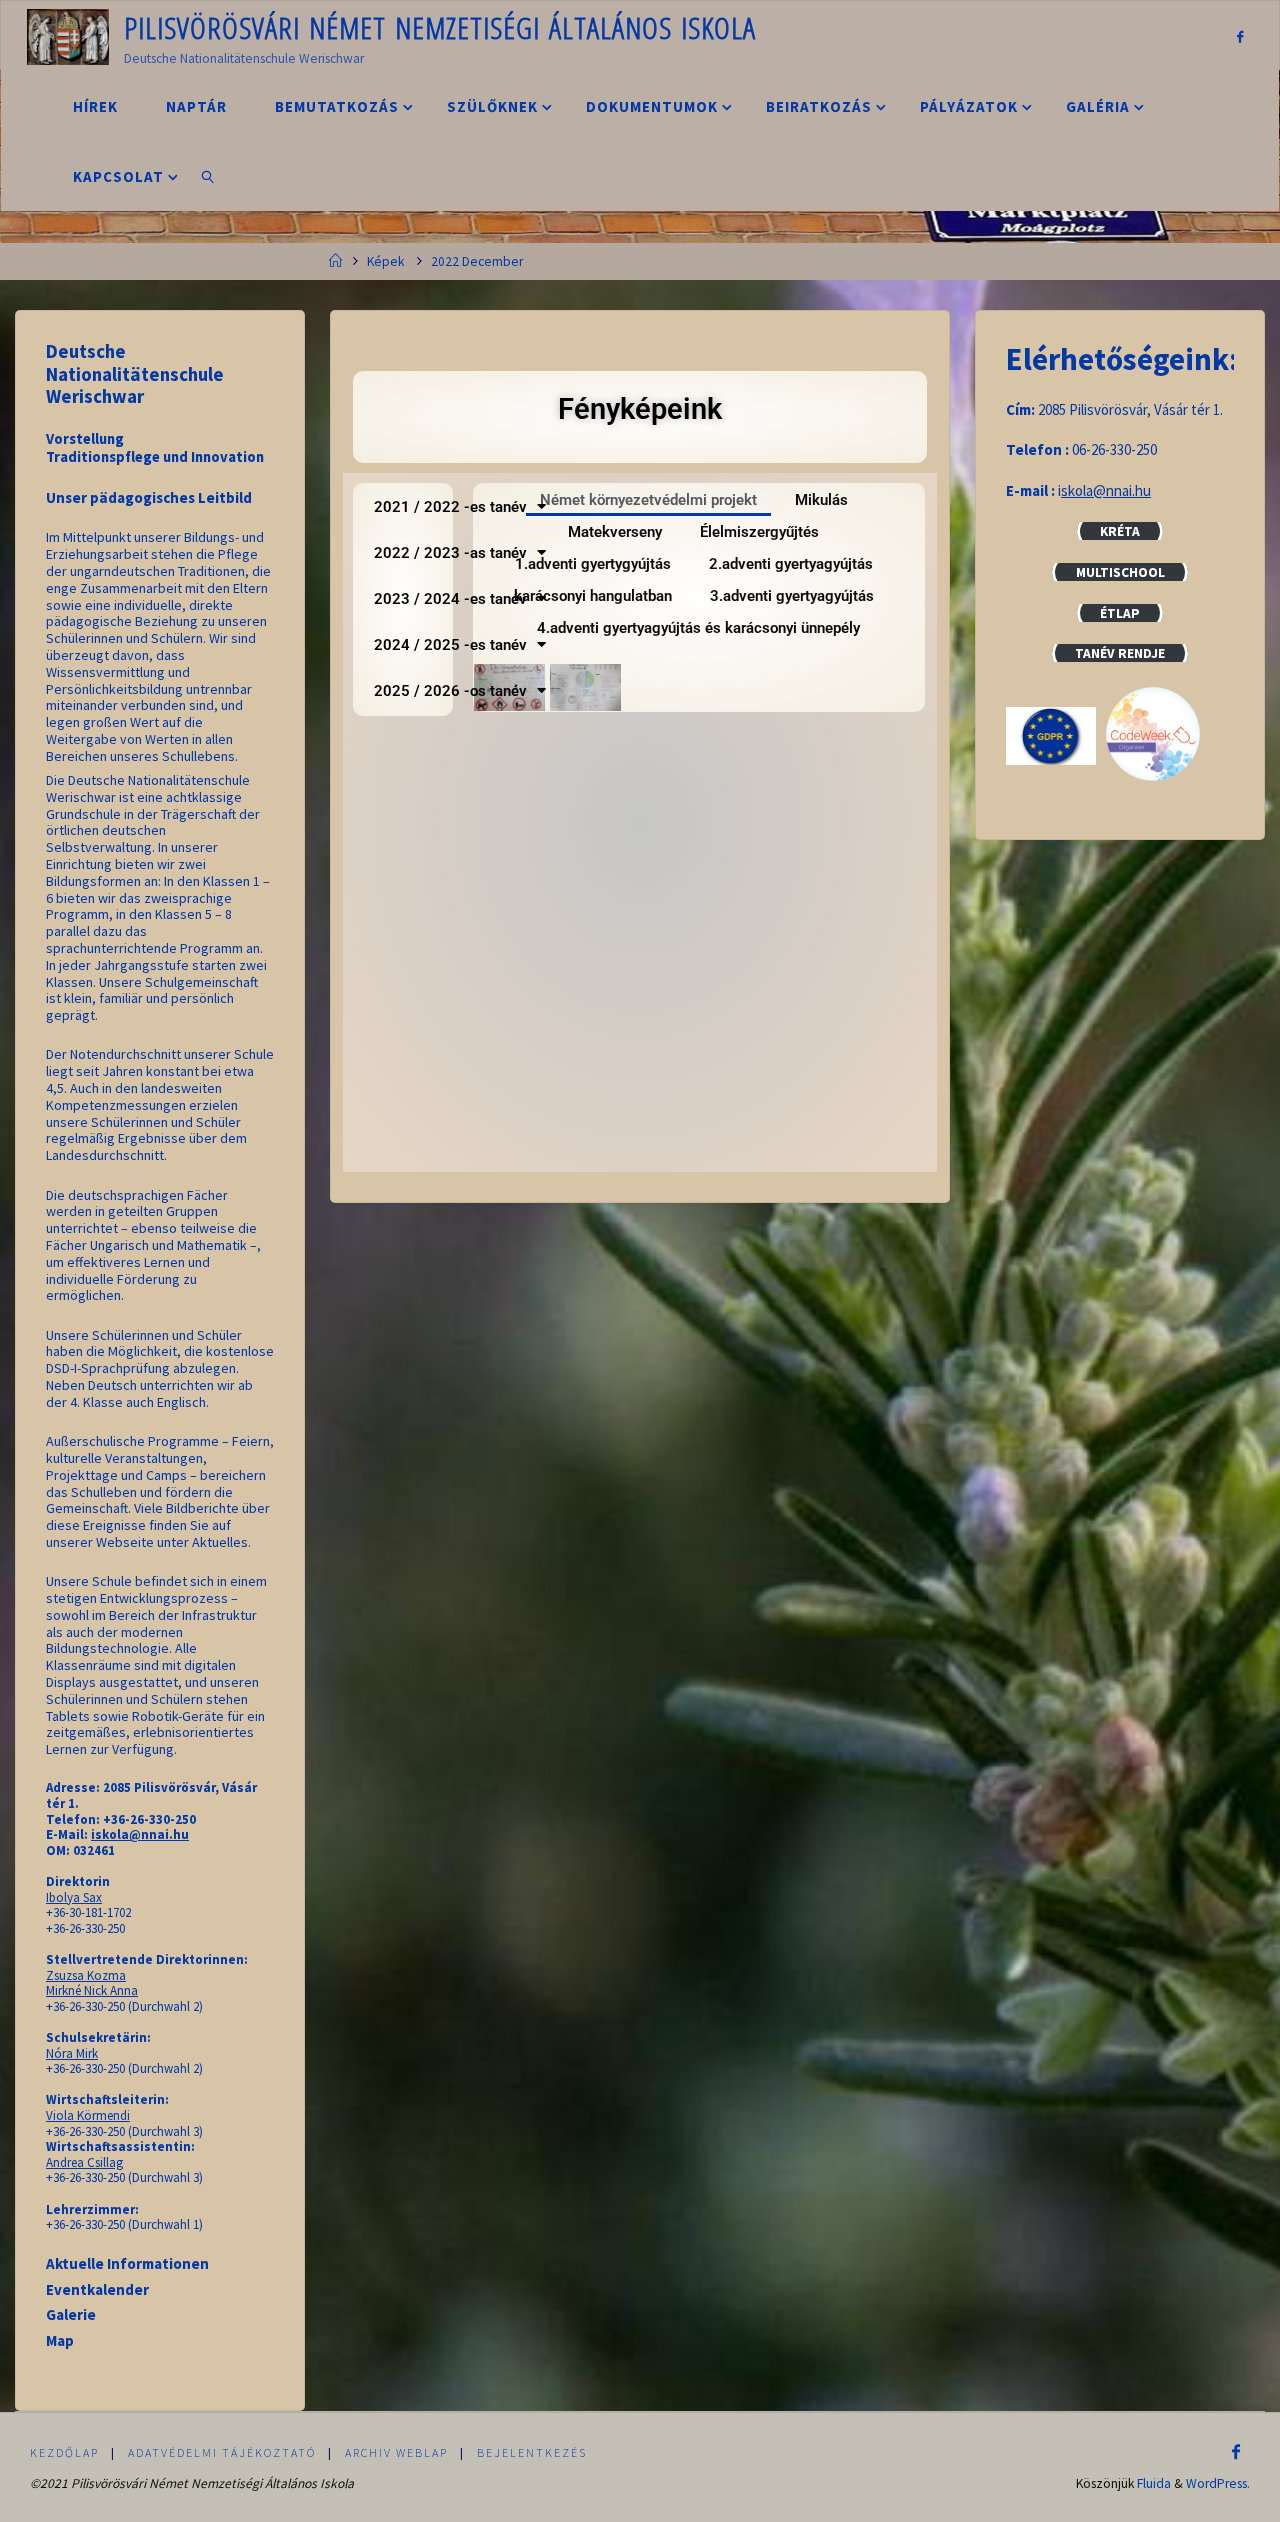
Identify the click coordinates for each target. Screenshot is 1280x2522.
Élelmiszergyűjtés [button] (759, 532)
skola (1077, 490)
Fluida (1154, 2483)
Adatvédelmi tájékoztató (222, 2452)
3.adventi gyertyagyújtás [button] (792, 596)
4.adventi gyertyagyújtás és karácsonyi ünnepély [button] (698, 628)
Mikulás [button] (821, 500)
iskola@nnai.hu (140, 1834)
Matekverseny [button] (615, 532)
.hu (1141, 490)
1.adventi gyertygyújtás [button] (593, 564)
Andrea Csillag (84, 2162)
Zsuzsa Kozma (86, 1975)
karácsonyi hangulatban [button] (593, 596)
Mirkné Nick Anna (92, 1990)
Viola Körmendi (88, 2115)
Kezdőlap (64, 2452)
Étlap (1120, 613)
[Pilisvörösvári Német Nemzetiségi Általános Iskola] (68, 35)
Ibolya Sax (74, 1897)
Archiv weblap (396, 2452)
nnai (1119, 490)
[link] (208, 176)
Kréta (1120, 531)
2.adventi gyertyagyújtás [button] (791, 564)
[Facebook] (1239, 36)
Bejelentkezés (532, 2452)
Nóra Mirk (72, 2053)
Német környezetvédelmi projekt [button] (648, 500)
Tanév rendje (1120, 653)
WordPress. (1218, 2483)
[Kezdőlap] (336, 261)
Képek (385, 261)
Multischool (1120, 572)
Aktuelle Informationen (127, 2263)
